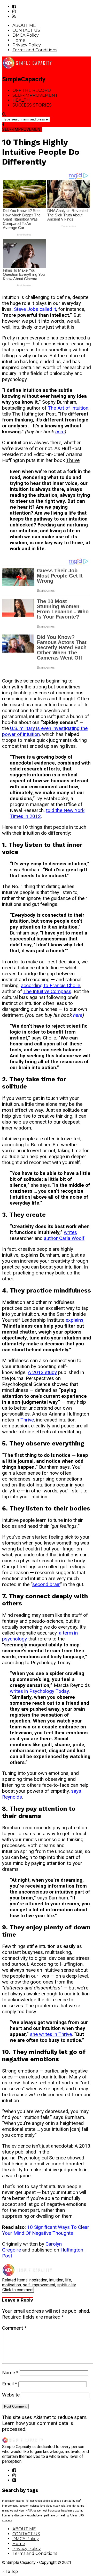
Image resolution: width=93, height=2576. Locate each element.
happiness (68, 2511)
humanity (8, 2516)
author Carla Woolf (64, 1238)
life (68, 2280)
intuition (56, 2280)
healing (64, 2516)
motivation (11, 2285)
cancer (38, 2511)
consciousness (52, 2501)
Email (10, 2384)
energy (55, 2516)
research (24, 2506)
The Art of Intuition (68, 408)
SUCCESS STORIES (32, 105)
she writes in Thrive (51, 2034)
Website (11, 2395)
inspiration (38, 2280)
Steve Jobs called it (35, 309)
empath (45, 2516)
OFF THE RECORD (32, 90)
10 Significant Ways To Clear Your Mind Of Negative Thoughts (46, 2230)
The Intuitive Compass (47, 991)
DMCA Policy (26, 35)
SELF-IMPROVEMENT (35, 95)
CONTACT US (26, 30)
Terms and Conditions (35, 50)
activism (19, 2511)
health (20, 2501)
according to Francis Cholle (51, 985)
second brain (46, 1584)
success (7, 2520)
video (49, 2506)
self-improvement (39, 2285)
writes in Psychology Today (39, 1691)
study (57, 2506)
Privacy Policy (27, 45)
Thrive (73, 460)
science (35, 2506)
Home (19, 40)
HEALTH (21, 100)
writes (70, 1232)
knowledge (33, 2516)
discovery (20, 2516)
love (43, 2506)
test (45, 2511)
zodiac (79, 2511)
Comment (14, 2328)
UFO (81, 2516)
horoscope (54, 2511)
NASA (29, 2511)
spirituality (67, 2285)
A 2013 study (42, 1372)
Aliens (74, 2516)
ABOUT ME (24, 25)
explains (75, 1320)
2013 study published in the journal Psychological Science (46, 2152)
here (60, 432)
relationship (68, 2506)
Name (10, 2373)
